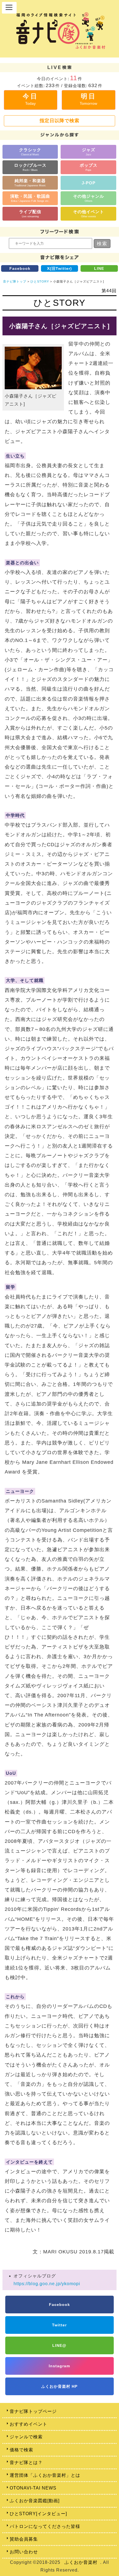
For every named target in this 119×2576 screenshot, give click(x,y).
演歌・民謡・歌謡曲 (30, 198)
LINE (99, 268)
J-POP (89, 183)
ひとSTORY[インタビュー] (38, 2514)
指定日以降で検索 (59, 121)
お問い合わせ (24, 2552)
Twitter (59, 2325)
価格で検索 (21, 2450)
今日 (30, 99)
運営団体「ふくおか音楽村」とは (45, 2475)
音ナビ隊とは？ (26, 2463)
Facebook (20, 268)
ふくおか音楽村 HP (59, 2386)
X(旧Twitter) (59, 268)
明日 (88, 99)
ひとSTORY (40, 281)
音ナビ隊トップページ (33, 2411)
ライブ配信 (30, 214)
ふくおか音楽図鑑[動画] (35, 2501)
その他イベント (89, 214)
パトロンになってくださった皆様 (45, 2526)
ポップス (89, 167)
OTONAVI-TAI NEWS (33, 2488)
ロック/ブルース (30, 167)
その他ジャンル (89, 198)
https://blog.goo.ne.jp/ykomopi (47, 2284)
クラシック (30, 152)
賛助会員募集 (24, 2539)
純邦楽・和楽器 (30, 183)
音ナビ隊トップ (15, 281)
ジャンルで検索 (26, 2437)
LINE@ (59, 2345)
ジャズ (89, 152)
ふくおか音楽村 (81, 2562)
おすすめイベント (29, 2424)
